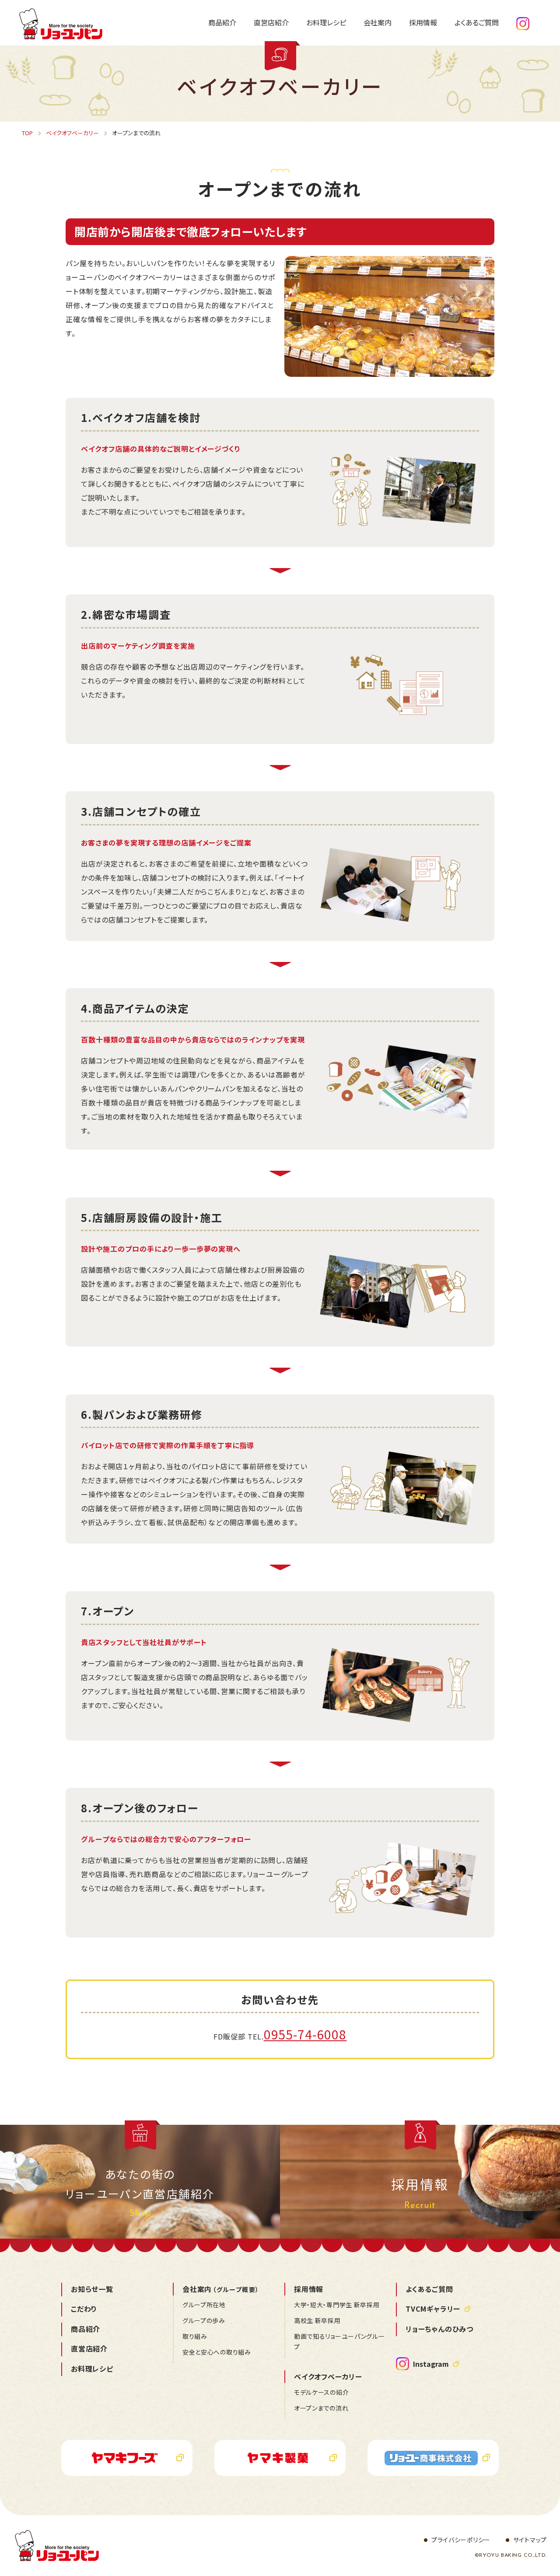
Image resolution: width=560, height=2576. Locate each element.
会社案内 (221, 2289)
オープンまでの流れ (321, 2408)
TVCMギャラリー (433, 2309)
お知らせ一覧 (92, 2289)
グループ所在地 (204, 2305)
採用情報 (309, 2289)
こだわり (84, 2309)
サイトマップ (530, 2540)
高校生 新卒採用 (317, 2320)
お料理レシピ (92, 2369)
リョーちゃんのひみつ (439, 2329)
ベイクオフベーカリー (328, 2376)
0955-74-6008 (305, 2034)
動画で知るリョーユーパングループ (339, 2341)
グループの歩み (204, 2320)
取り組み (195, 2336)
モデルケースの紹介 (321, 2392)
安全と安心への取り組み (217, 2352)
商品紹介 (86, 2329)
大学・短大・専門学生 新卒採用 (337, 2305)
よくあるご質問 (429, 2289)
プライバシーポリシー (461, 2540)
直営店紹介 (89, 2348)
